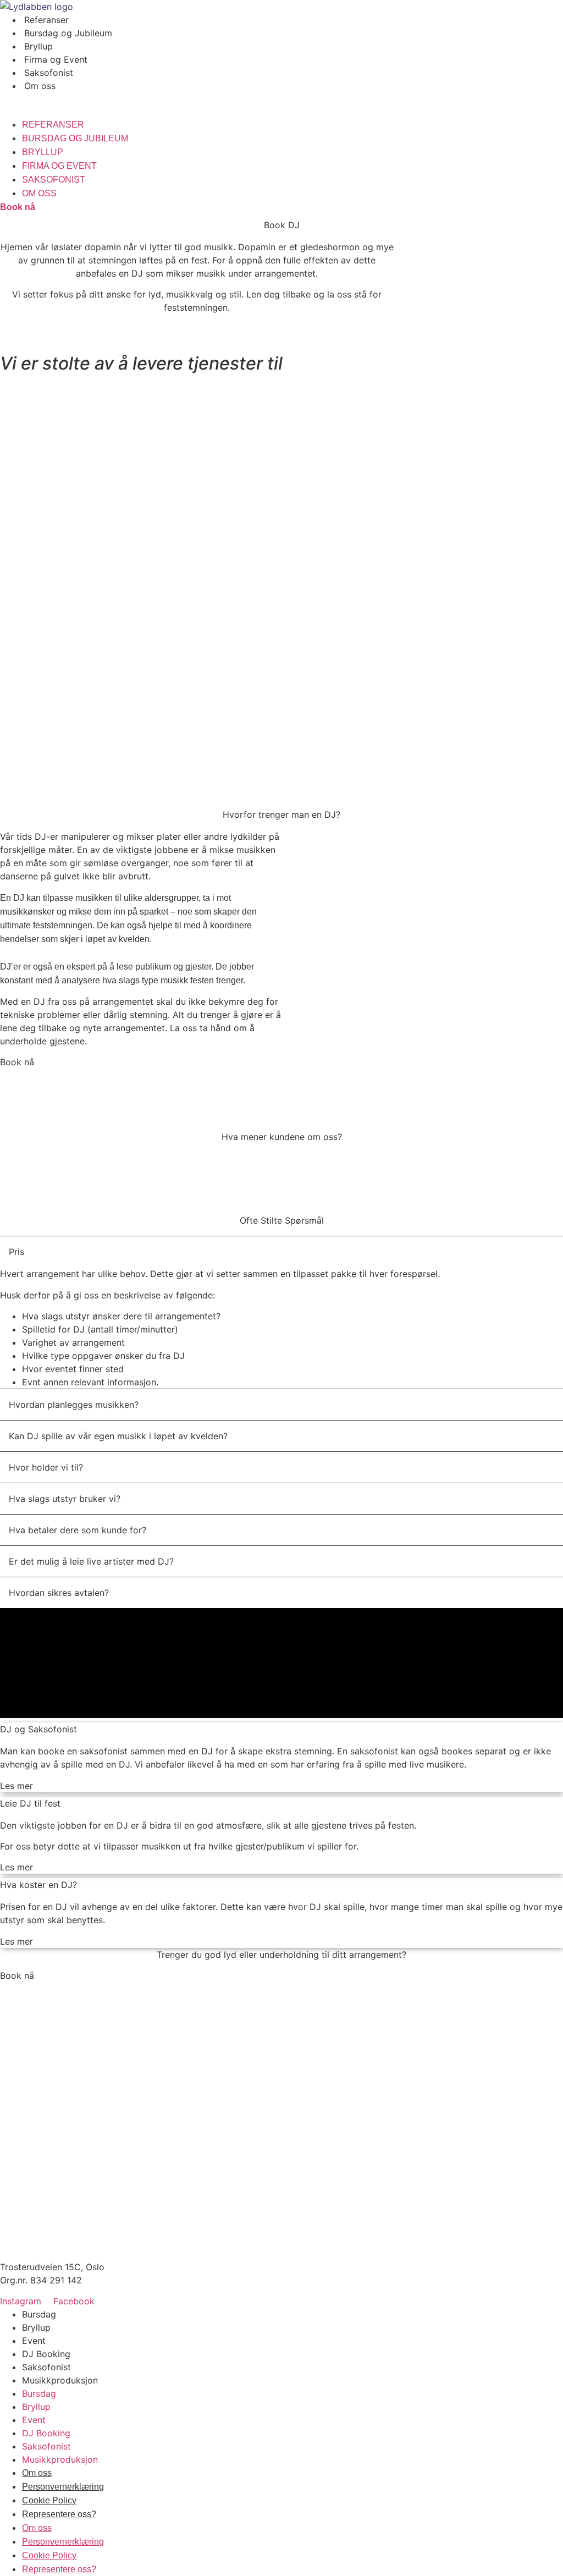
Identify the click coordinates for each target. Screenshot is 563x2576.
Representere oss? (59, 2514)
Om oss (40, 86)
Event (34, 2341)
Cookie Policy (49, 2500)
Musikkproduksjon (60, 2380)
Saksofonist (49, 73)
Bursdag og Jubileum (68, 33)
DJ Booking (46, 2354)
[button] (281, 99)
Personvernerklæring (63, 2487)
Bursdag (39, 2314)
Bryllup (38, 46)
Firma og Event (56, 59)
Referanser (46, 20)
